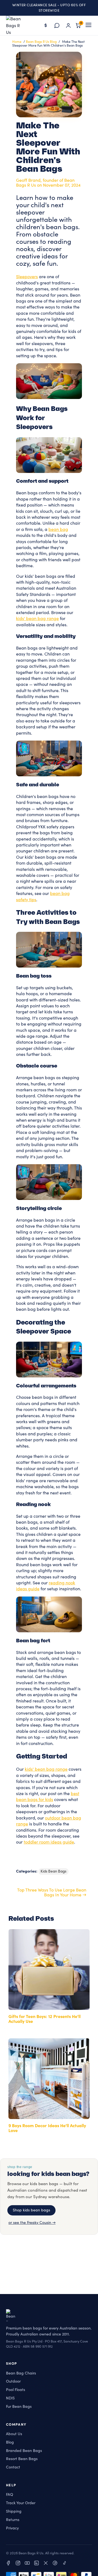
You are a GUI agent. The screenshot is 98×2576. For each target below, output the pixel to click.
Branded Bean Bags (24, 2451)
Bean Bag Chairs (21, 2373)
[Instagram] (18, 2564)
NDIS (10, 2398)
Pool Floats (16, 2390)
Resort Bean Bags (22, 2459)
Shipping (14, 2511)
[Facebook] (9, 2564)
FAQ (10, 2495)
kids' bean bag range (37, 619)
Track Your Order (21, 2503)
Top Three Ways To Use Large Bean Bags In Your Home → (52, 1893)
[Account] (68, 25)
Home (17, 42)
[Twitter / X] (46, 2564)
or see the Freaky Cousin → (32, 2223)
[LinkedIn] (36, 2564)
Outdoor (13, 2382)
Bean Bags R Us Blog (41, 42)
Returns (13, 2520)
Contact (13, 2467)
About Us (14, 2434)
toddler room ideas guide (49, 1842)
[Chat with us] (57, 25)
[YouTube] (27, 2564)
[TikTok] (64, 2564)
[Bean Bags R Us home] (16, 25)
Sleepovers (27, 277)
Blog (10, 2442)
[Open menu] (88, 25)
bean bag (58, 530)
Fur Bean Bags (19, 2407)
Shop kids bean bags (31, 2210)
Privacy (12, 2528)
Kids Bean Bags (53, 1871)
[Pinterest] (55, 2564)
